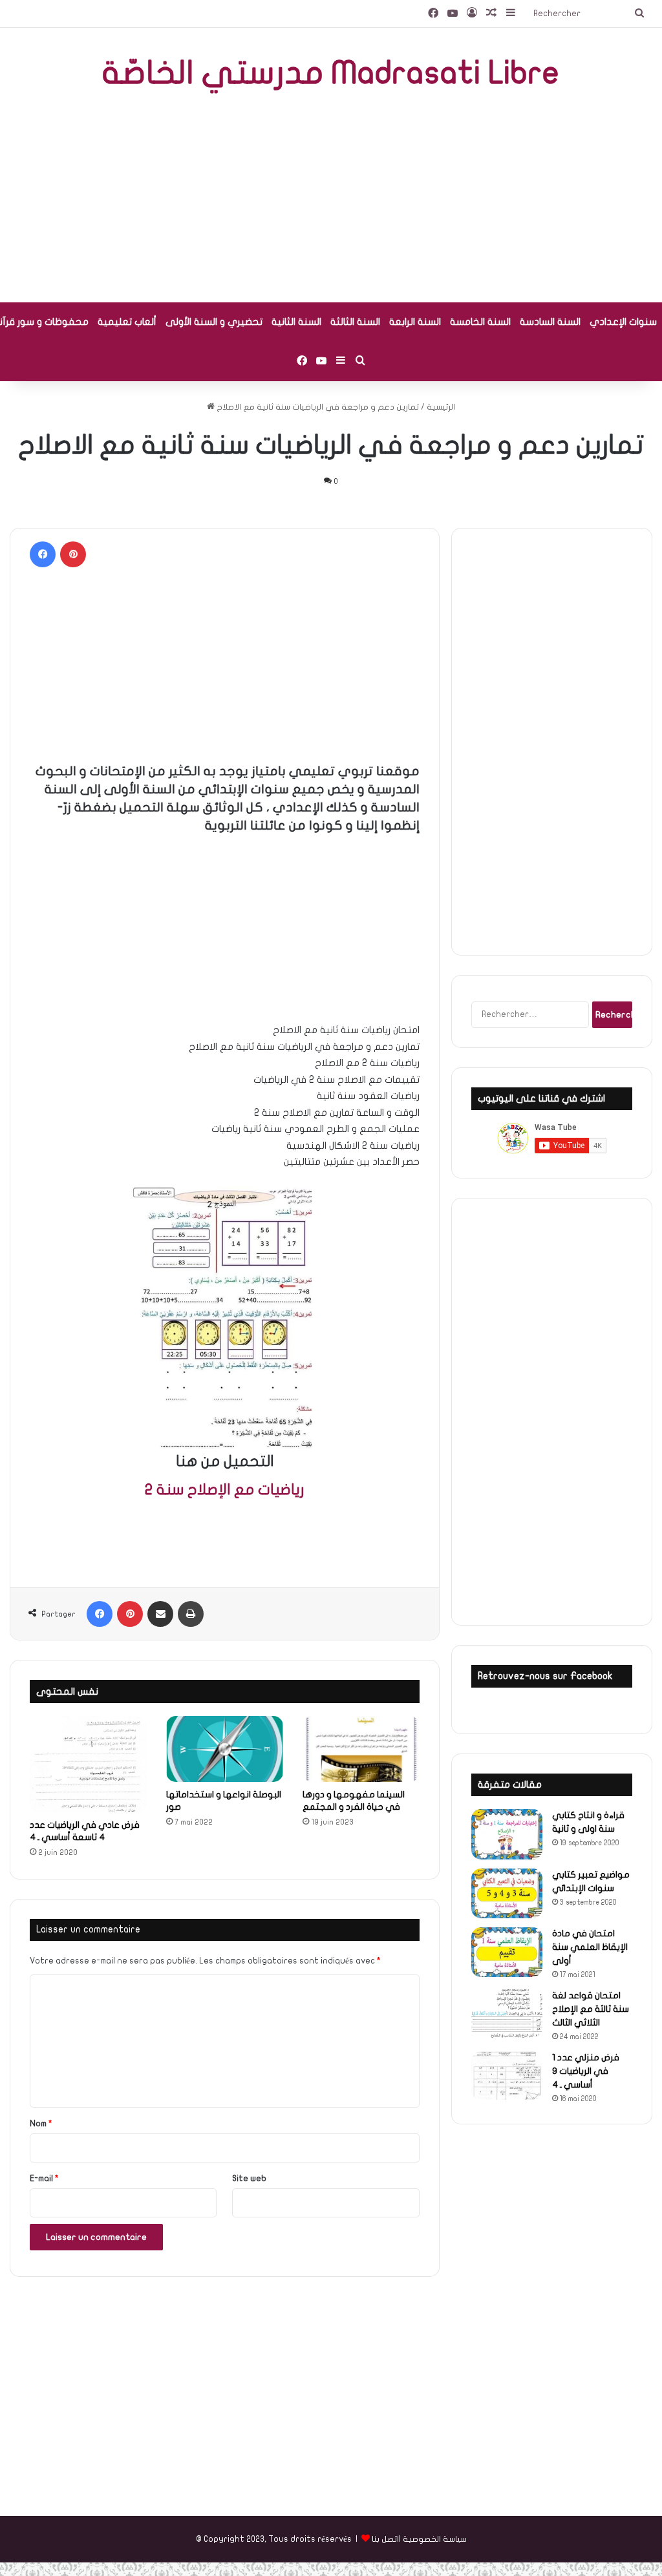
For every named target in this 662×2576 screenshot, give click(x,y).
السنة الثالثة (355, 322)
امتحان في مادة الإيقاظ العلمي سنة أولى (590, 1947)
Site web (249, 2179)
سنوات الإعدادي (623, 322)
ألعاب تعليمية (127, 322)
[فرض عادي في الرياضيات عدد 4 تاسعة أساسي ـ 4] (88, 1764)
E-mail (44, 2179)
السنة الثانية (296, 322)
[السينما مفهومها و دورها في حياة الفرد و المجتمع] (361, 1749)
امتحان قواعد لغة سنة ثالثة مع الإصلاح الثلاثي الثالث (591, 2009)
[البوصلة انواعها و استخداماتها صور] (225, 1749)
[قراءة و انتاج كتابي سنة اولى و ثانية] (507, 1834)
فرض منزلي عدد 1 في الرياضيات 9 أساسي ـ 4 (586, 2071)
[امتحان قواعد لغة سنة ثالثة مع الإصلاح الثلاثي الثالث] (507, 2014)
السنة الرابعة (415, 322)
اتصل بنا (385, 2539)
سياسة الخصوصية (435, 2539)
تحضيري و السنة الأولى (214, 322)
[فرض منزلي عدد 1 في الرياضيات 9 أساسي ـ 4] (507, 2076)
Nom (41, 2124)
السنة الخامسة (480, 322)
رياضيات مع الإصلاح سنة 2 (224, 1490)
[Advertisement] (331, 199)
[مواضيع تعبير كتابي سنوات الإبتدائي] (507, 1893)
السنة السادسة (550, 322)
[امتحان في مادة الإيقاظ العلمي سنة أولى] (507, 1952)
